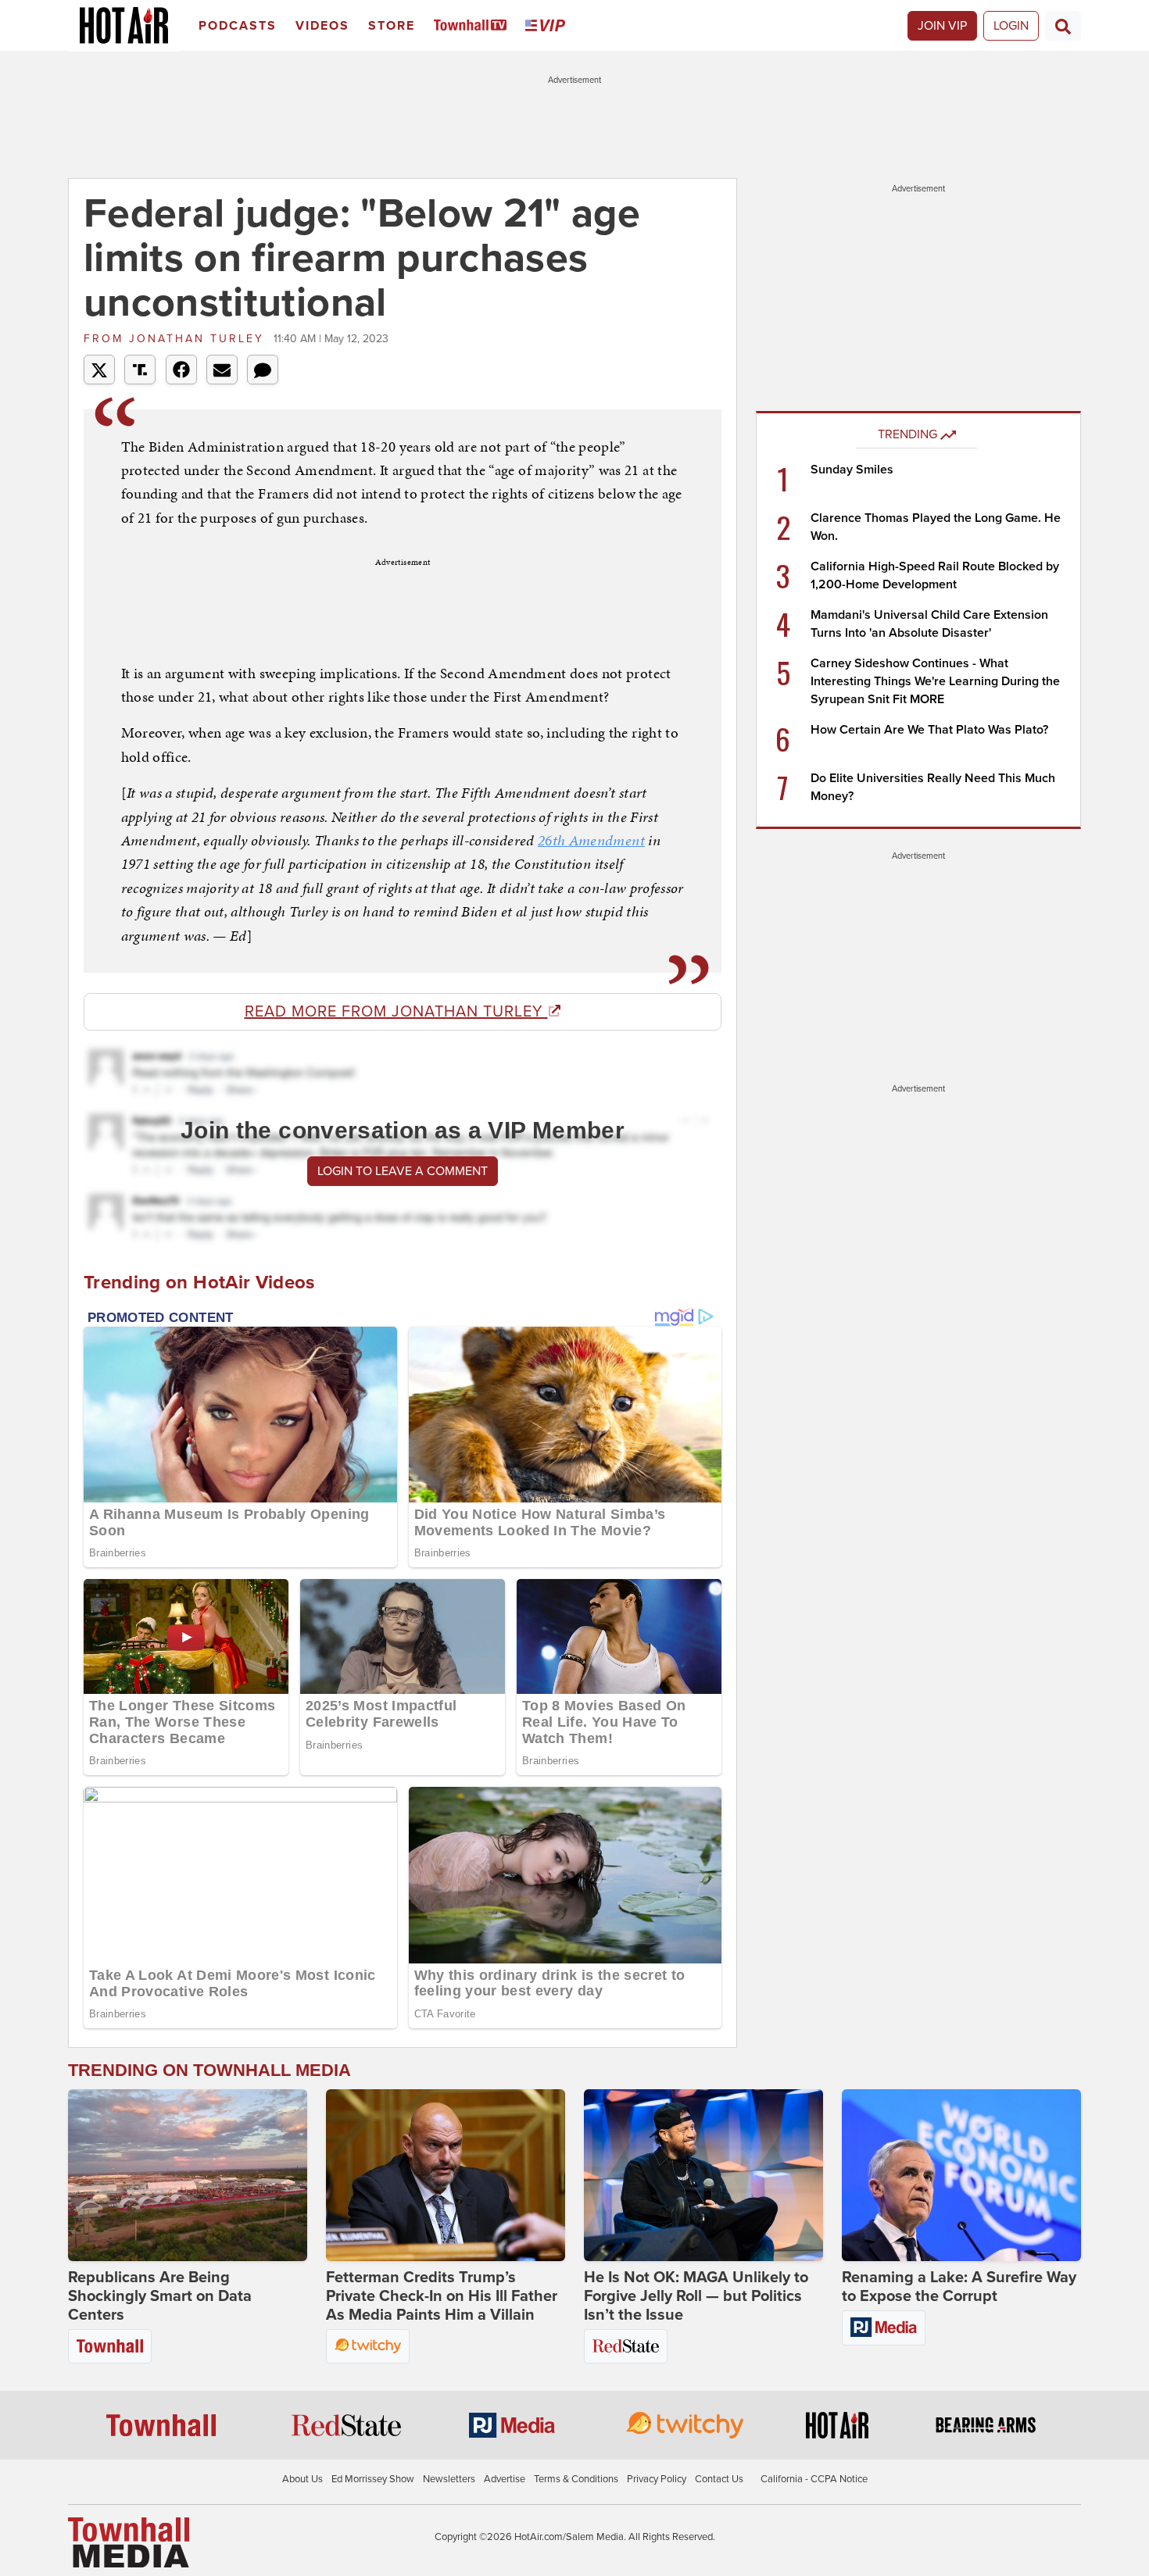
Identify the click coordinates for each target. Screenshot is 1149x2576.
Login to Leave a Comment (403, 1171)
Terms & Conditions (576, 2479)
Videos (322, 26)
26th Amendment (591, 840)
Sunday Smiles (852, 470)
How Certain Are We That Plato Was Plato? (929, 730)
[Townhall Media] (129, 2542)
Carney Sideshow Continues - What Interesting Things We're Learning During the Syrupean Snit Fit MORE (935, 681)
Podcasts (238, 26)
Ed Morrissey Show (373, 2479)
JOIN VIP (942, 26)
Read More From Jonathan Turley (396, 1012)
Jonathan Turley (177, 339)
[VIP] (548, 26)
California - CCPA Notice (814, 2479)
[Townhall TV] (473, 26)
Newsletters (449, 2479)
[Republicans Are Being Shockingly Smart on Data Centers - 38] (188, 2175)
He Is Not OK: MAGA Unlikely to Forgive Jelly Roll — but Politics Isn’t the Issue (696, 2296)
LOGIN (1011, 26)
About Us (302, 2479)
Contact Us (719, 2479)
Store (392, 26)
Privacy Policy (657, 2479)
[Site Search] (1063, 26)
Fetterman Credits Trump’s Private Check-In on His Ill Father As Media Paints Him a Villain (442, 2296)
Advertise (505, 2479)
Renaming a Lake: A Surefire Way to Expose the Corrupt (959, 2287)
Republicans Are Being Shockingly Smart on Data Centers (160, 2296)
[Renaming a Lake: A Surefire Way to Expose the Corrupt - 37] (961, 2175)
